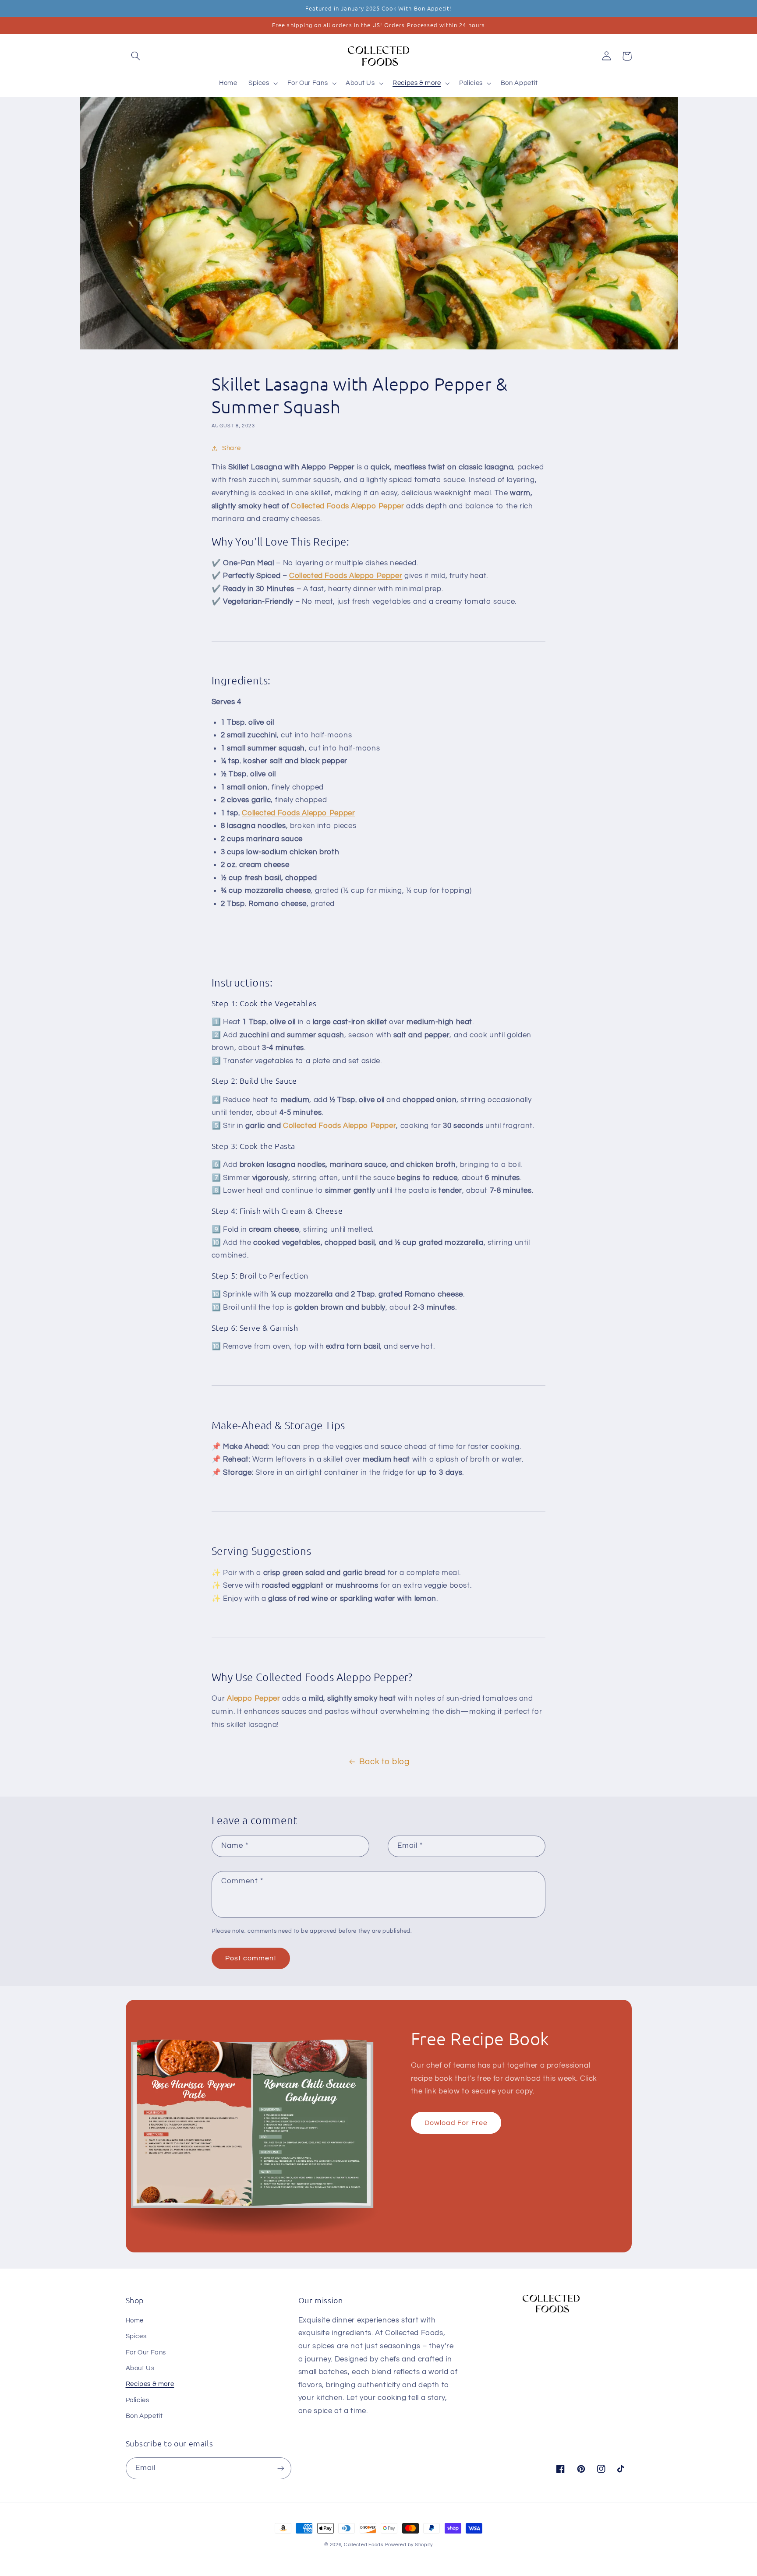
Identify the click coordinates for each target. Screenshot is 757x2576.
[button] (136, 56)
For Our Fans (146, 2352)
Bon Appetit (144, 2416)
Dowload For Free (456, 2123)
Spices (136, 2336)
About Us (140, 2368)
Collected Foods (364, 2545)
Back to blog (384, 1762)
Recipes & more (150, 2384)
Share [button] (231, 448)
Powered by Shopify (409, 2545)
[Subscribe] (280, 2468)
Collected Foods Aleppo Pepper (298, 813)
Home (135, 2321)
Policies (138, 2400)
